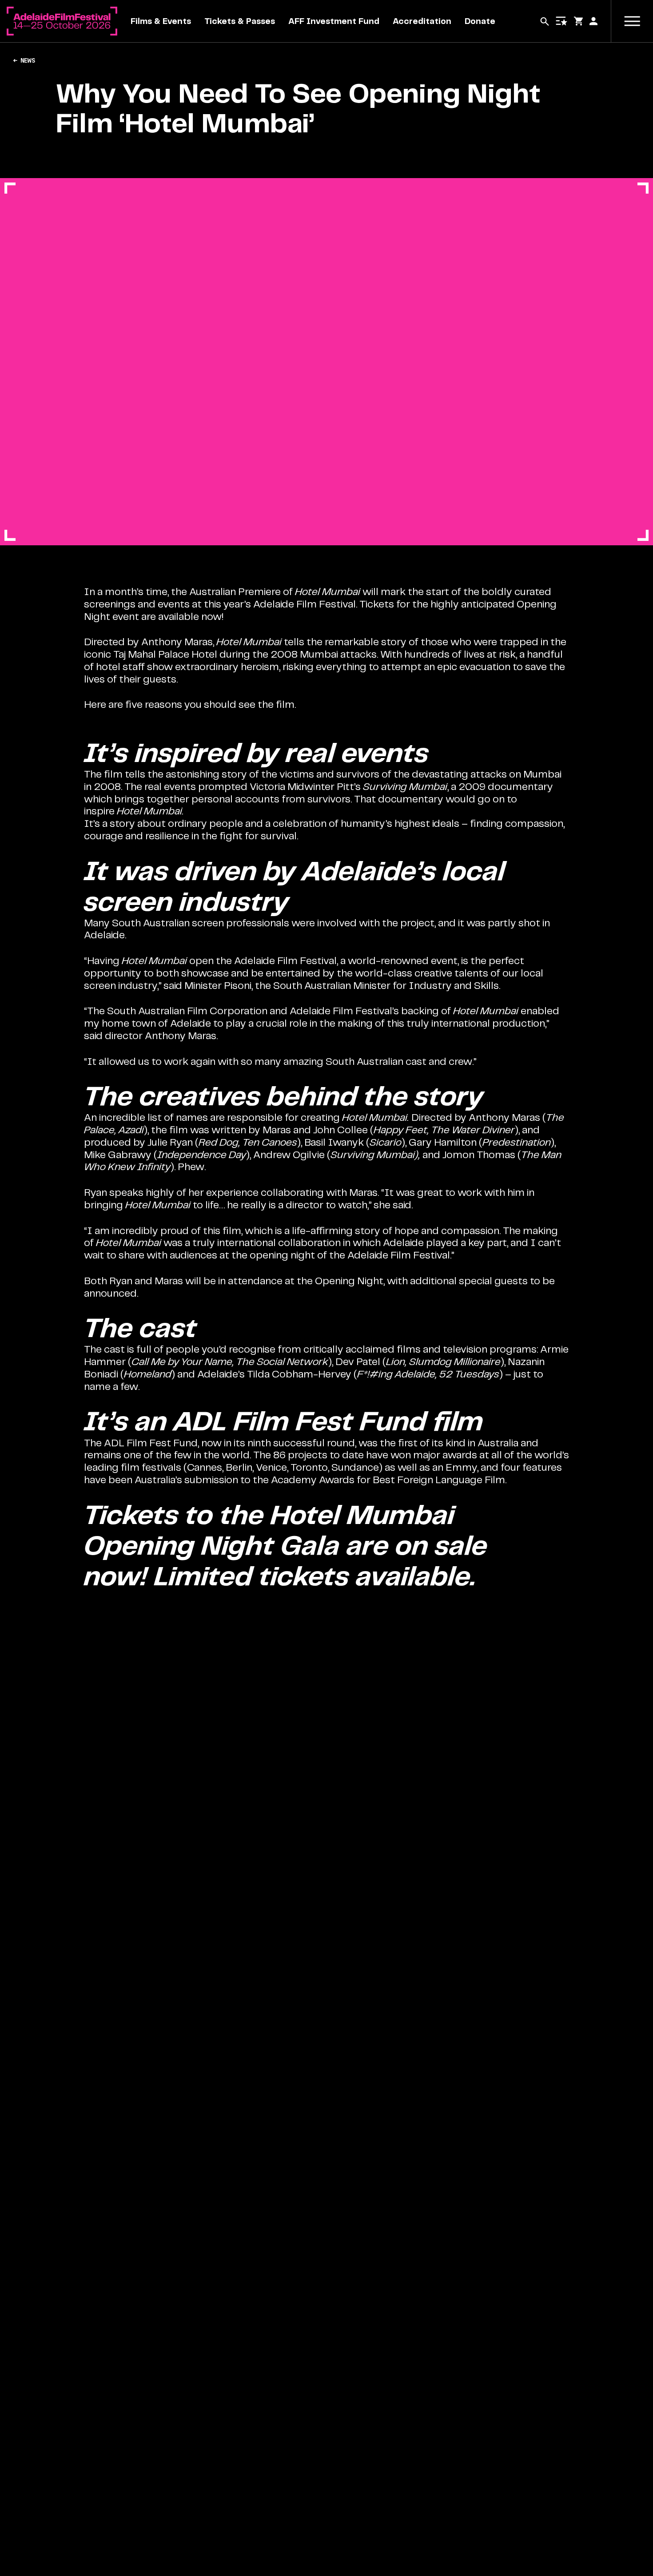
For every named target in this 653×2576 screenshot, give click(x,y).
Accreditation (422, 21)
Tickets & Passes (240, 21)
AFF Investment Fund (334, 21)
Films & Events (161, 21)
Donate (480, 21)
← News (24, 60)
